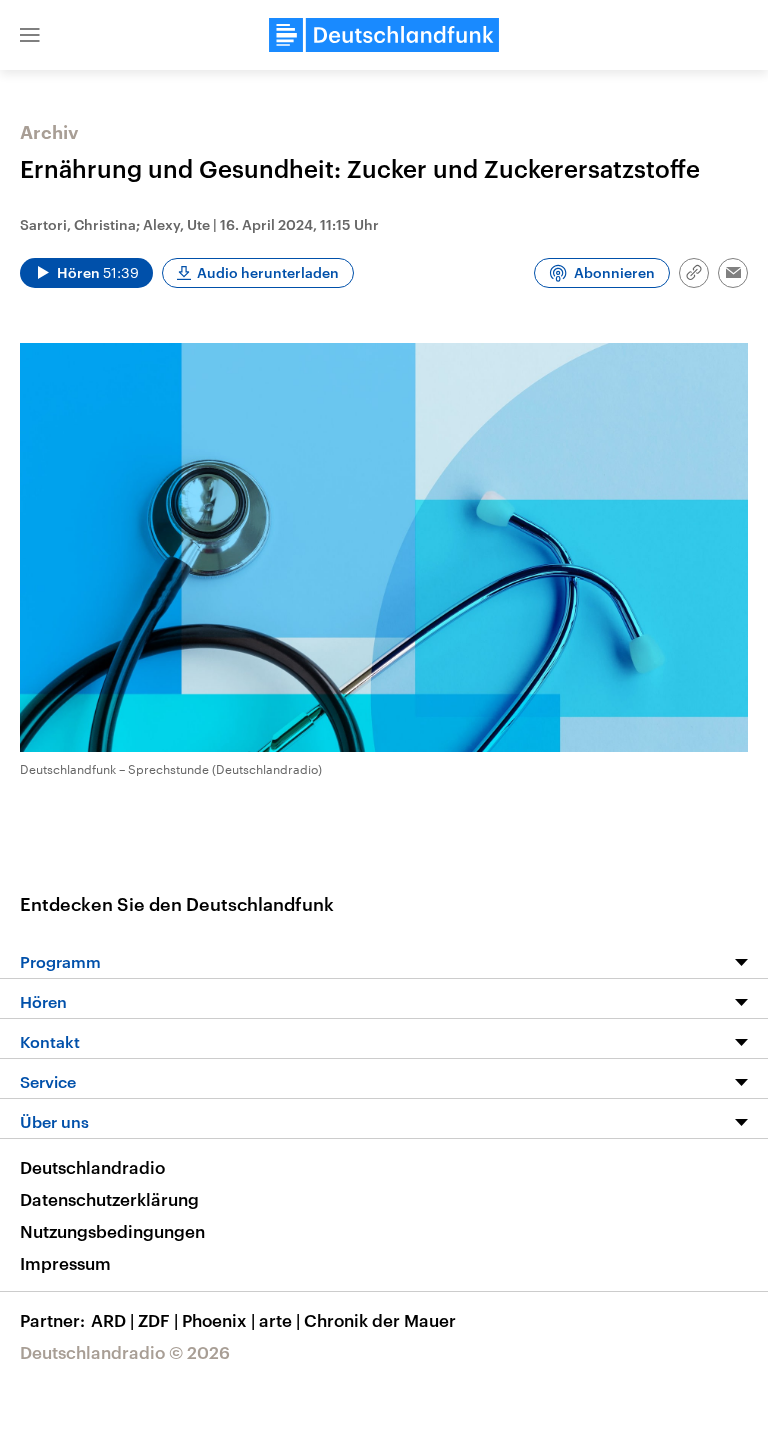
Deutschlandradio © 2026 (125, 1352)
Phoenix (218, 1320)
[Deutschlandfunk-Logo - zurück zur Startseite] (384, 35)
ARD (112, 1320)
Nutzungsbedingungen (112, 1231)
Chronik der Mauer (380, 1320)
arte (279, 1320)
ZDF (158, 1320)
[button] (30, 35)
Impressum (65, 1263)
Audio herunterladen (268, 272)
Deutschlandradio (92, 1167)
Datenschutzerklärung (109, 1199)
